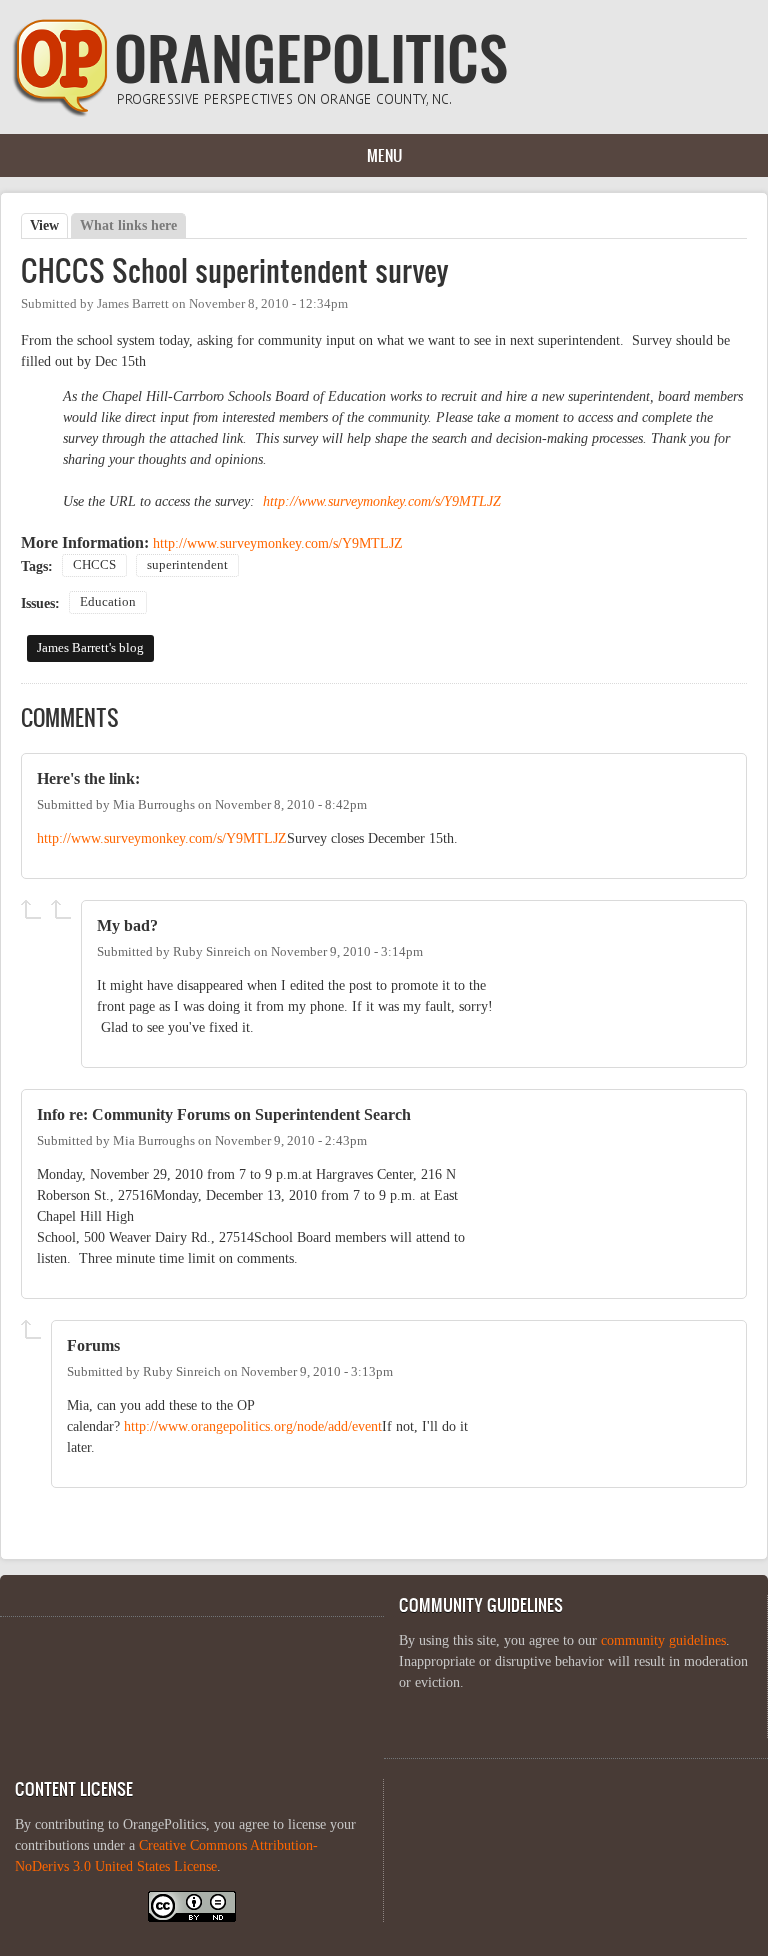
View (49, 225)
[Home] (260, 112)
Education (108, 602)
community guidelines (663, 1640)
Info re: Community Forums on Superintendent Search (224, 1114)
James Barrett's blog (90, 648)
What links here (128, 225)
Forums (93, 1345)
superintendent (187, 565)
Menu (384, 155)
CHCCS (94, 565)
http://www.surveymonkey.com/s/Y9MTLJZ (382, 501)
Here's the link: (88, 778)
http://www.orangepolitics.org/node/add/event (253, 1426)
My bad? (127, 925)
